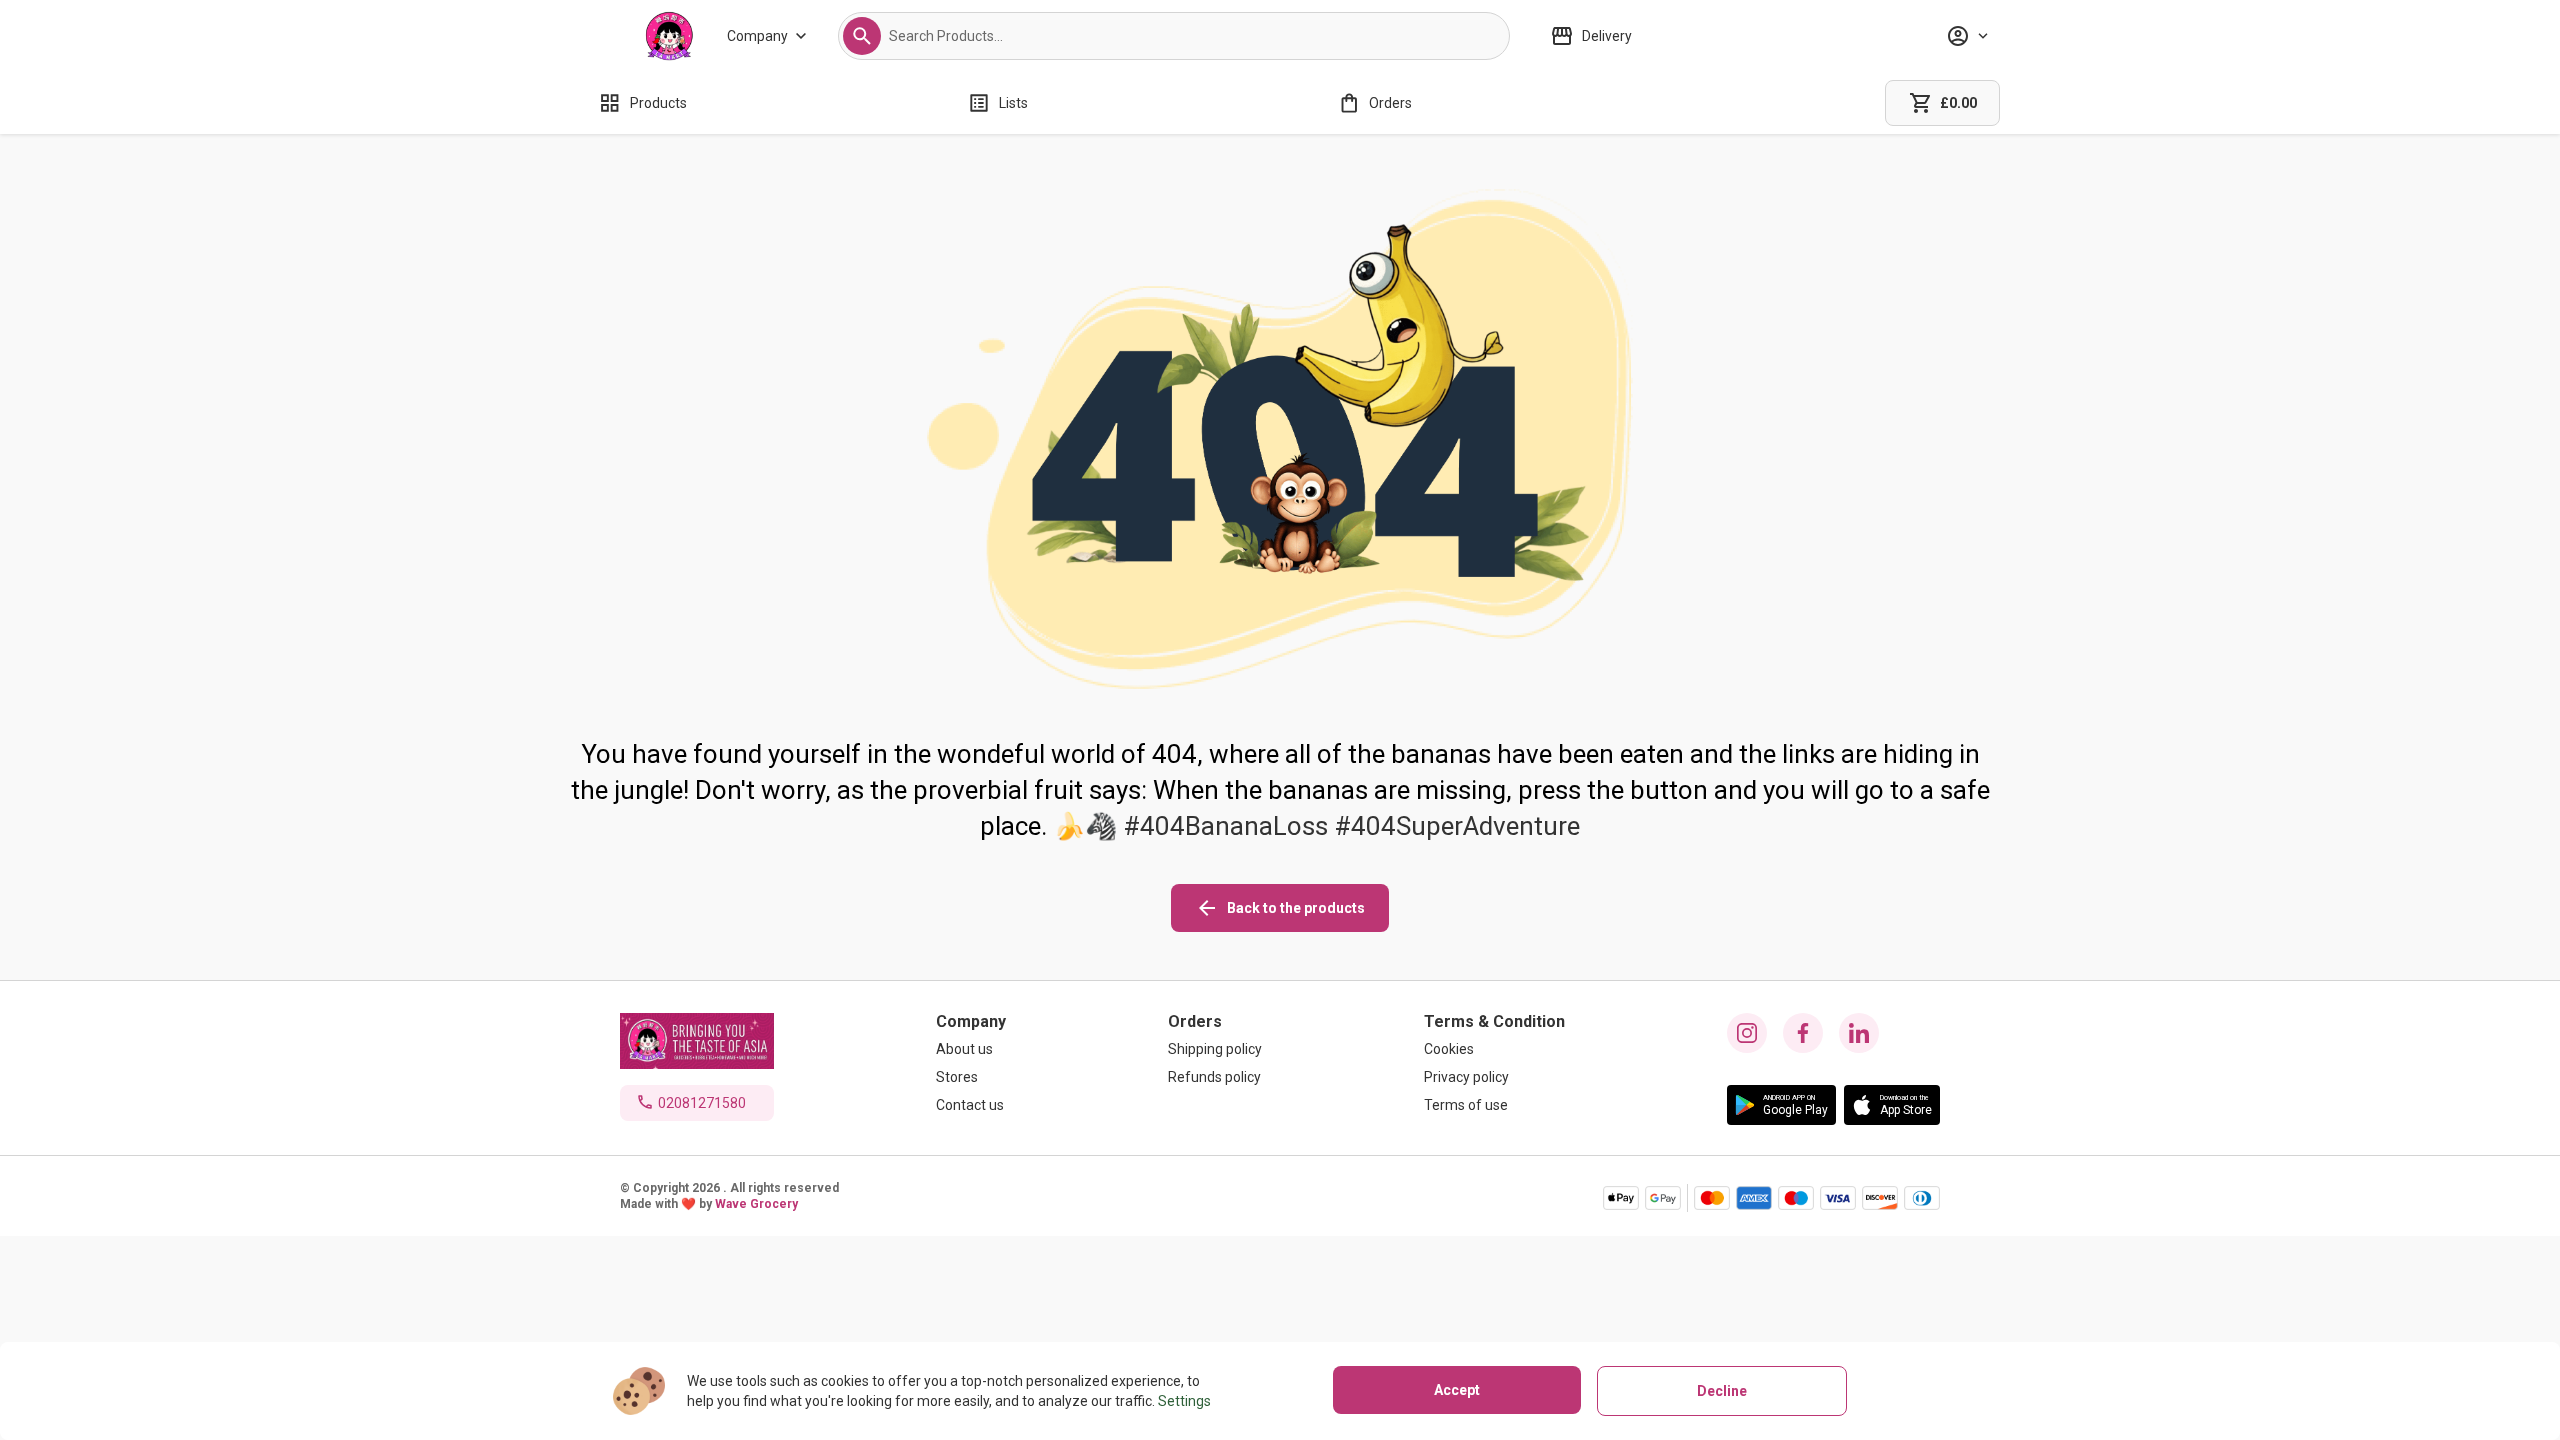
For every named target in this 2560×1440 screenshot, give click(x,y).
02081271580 (702, 1103)
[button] (862, 36)
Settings (1184, 1401)
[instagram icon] (1747, 1033)
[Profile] (1967, 36)
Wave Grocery (756, 1204)
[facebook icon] (1803, 1033)
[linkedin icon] (1859, 1033)
